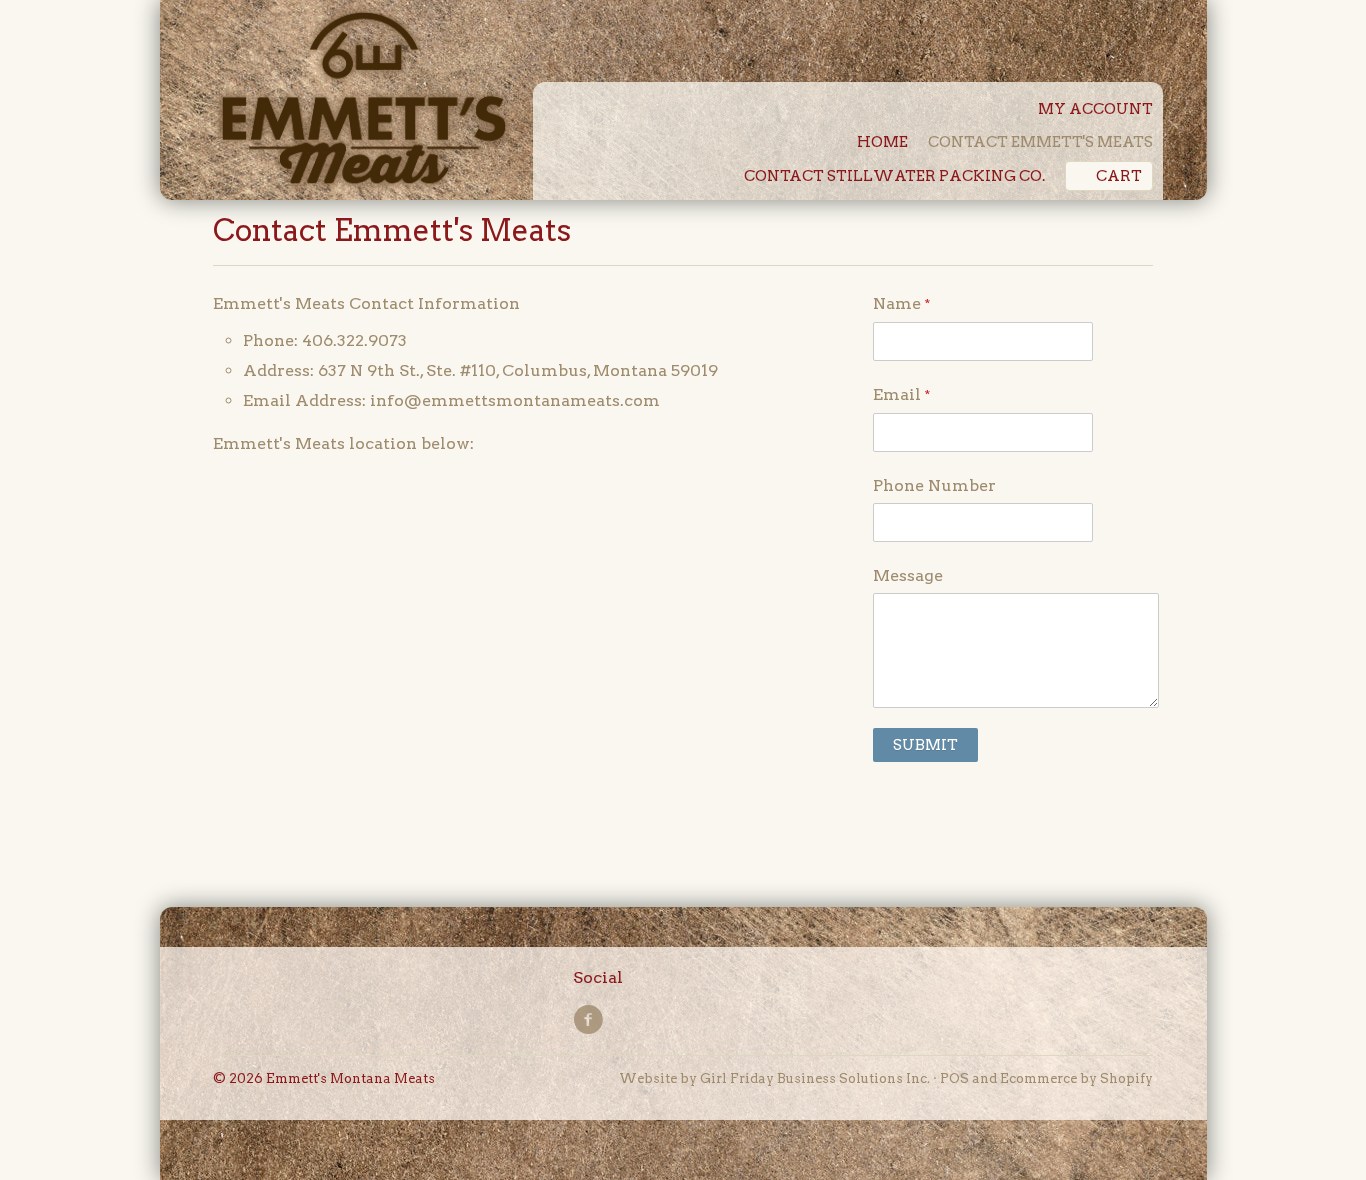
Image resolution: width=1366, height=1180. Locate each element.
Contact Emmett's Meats (1040, 142)
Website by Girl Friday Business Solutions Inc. (774, 1078)
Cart (1119, 176)
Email (901, 394)
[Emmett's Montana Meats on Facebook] (591, 1020)
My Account (1095, 109)
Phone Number (934, 485)
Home (882, 142)
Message (908, 575)
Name (901, 303)
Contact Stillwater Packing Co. (894, 176)
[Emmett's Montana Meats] (363, 102)
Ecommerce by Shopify (1076, 1078)
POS (954, 1078)
